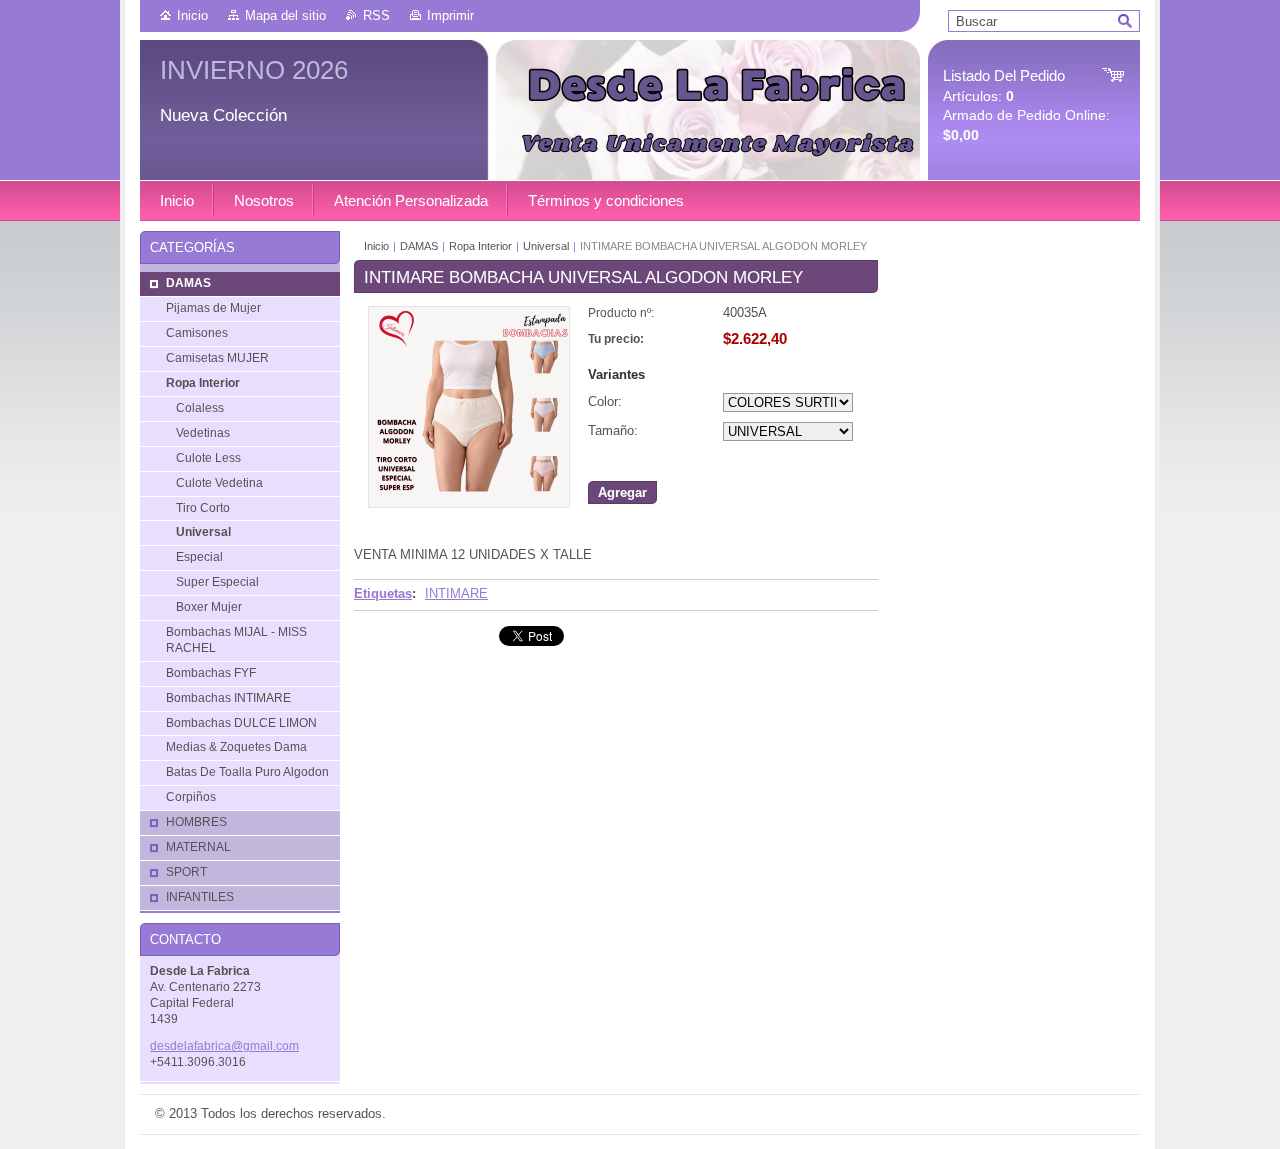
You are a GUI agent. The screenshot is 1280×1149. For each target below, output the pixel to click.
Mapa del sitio (285, 15)
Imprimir (450, 15)
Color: (605, 401)
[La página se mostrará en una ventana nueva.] (469, 503)
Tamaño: (613, 430)
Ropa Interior (480, 246)
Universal (547, 246)
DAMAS (419, 246)
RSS (376, 15)
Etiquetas (383, 593)
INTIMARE (456, 593)
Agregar (622, 492)
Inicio (192, 15)
